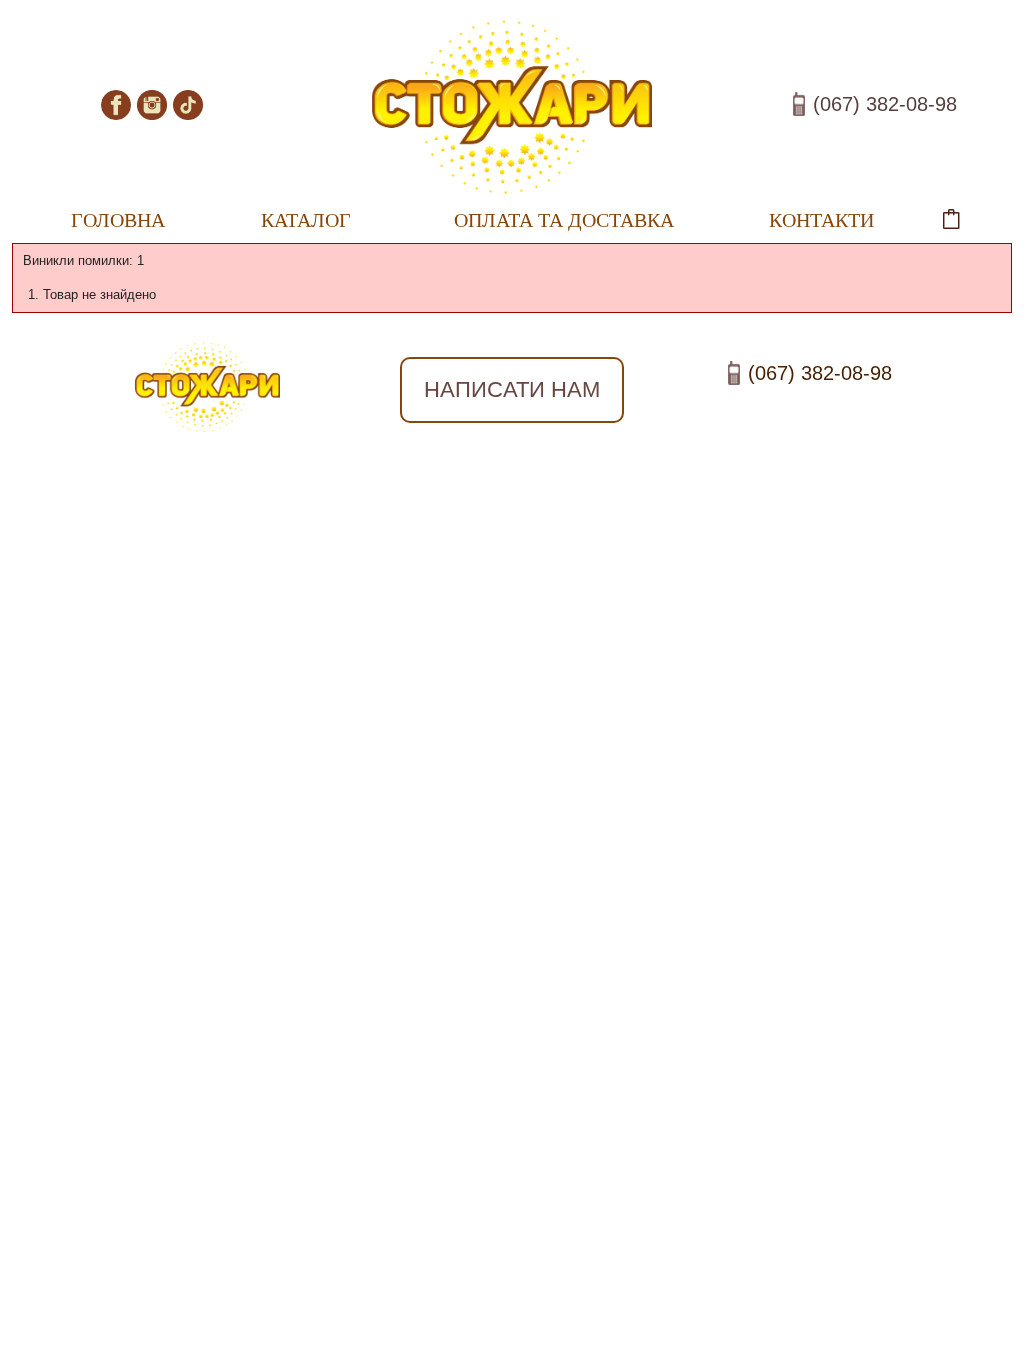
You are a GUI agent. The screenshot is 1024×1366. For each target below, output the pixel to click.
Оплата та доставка (564, 219)
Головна (118, 219)
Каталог (283, 215)
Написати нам (512, 389)
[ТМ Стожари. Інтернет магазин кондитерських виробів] (512, 108)
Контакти (821, 219)
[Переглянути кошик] (971, 220)
